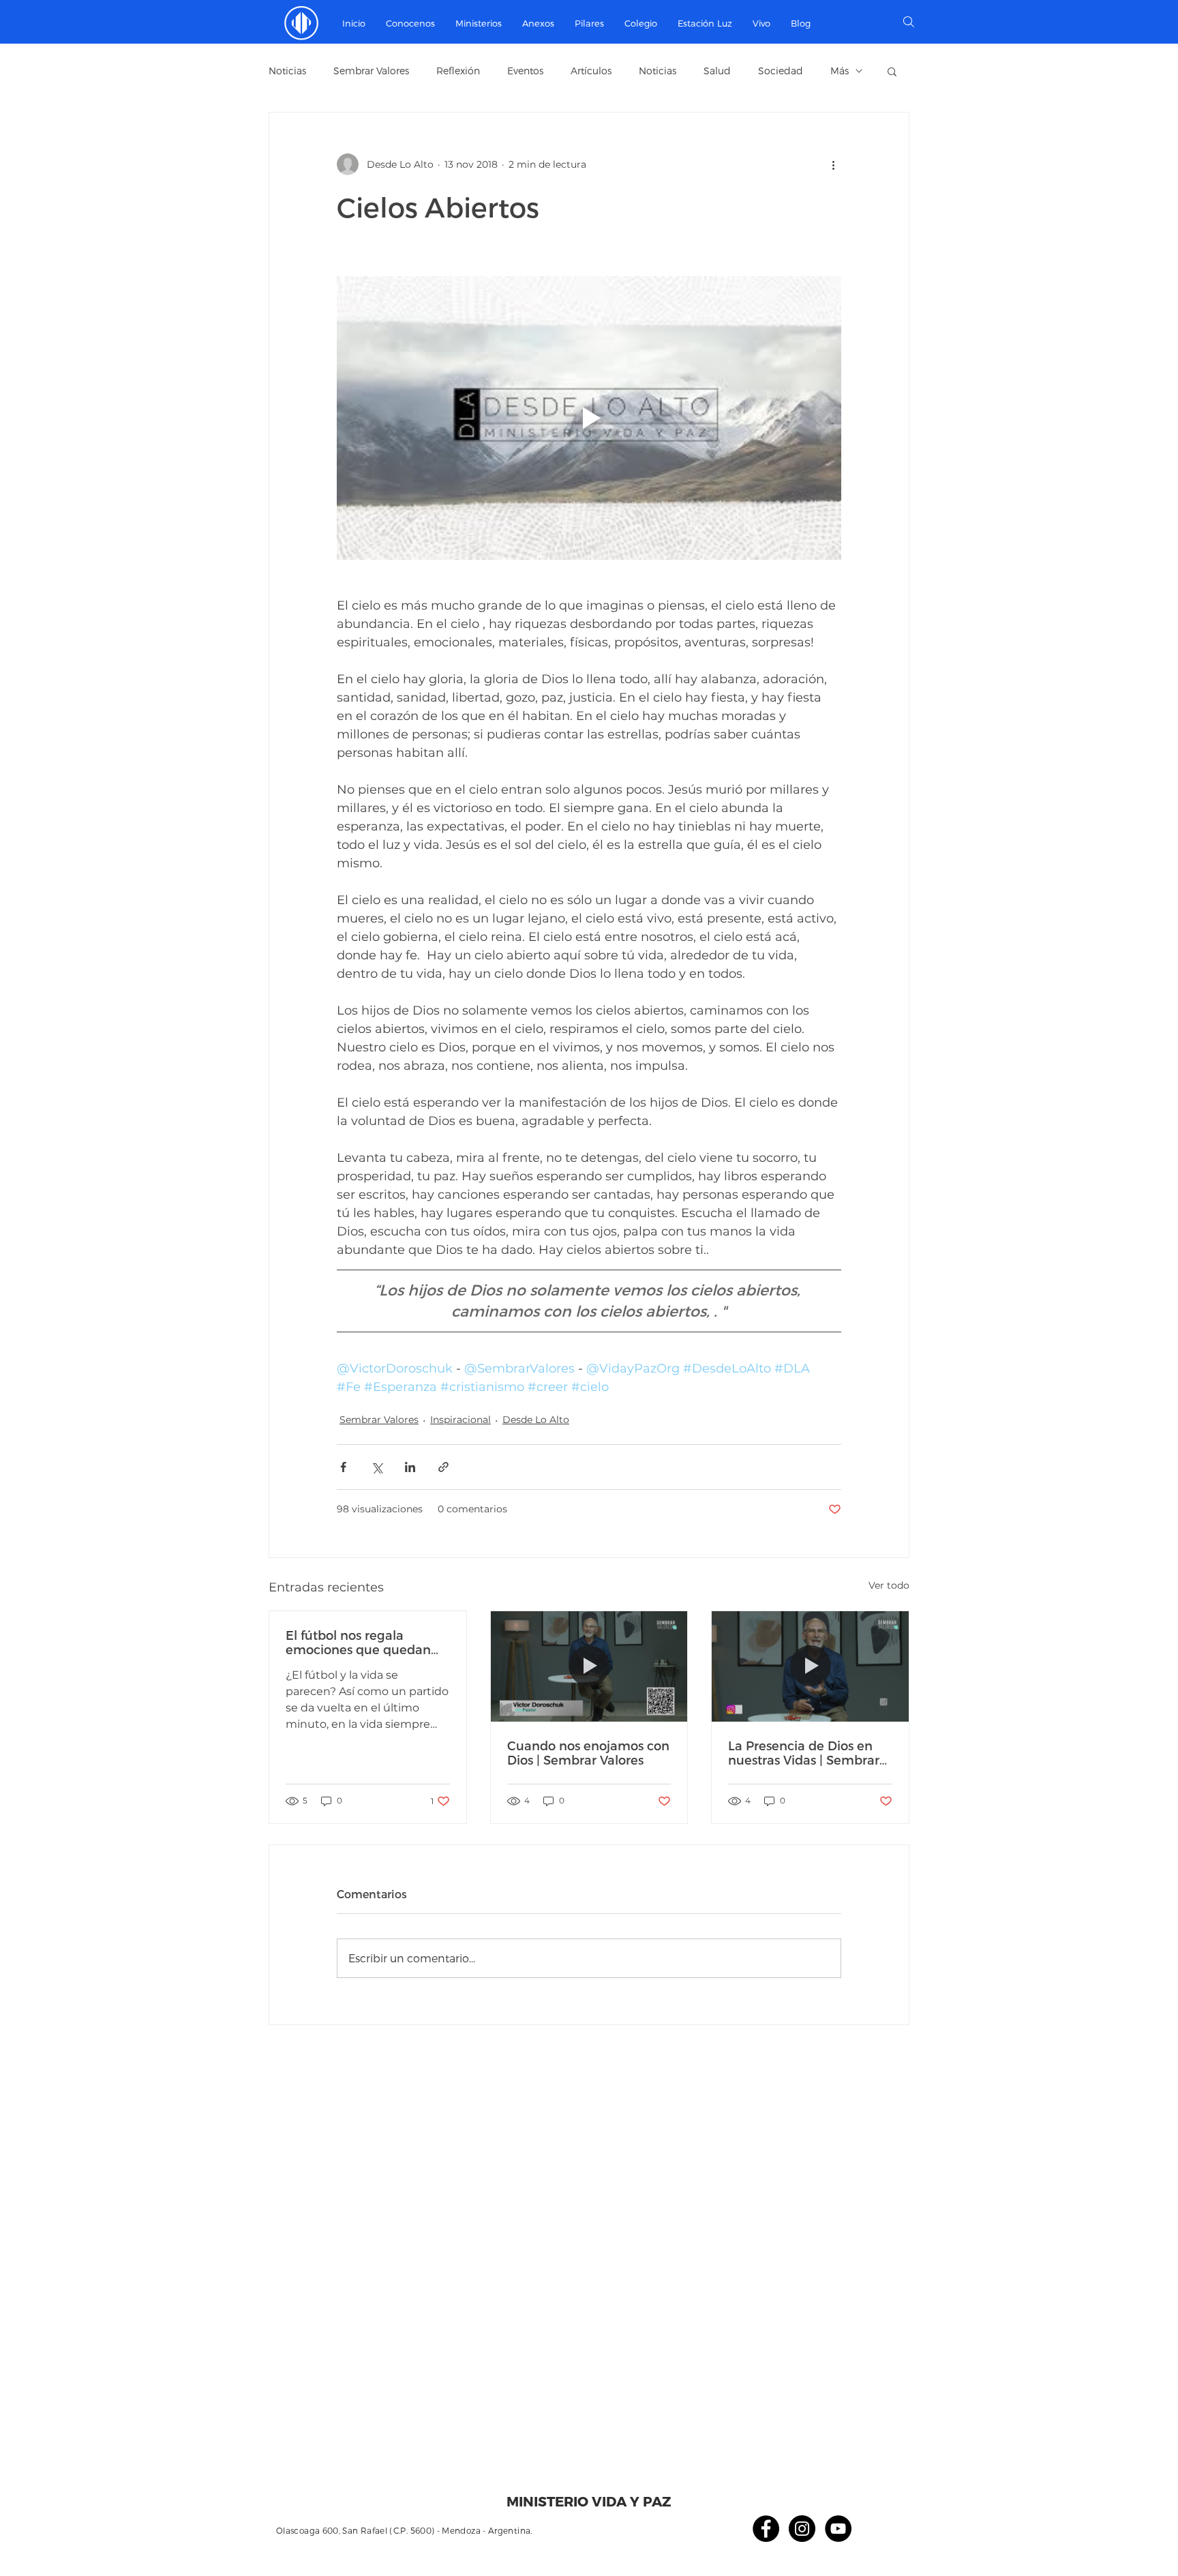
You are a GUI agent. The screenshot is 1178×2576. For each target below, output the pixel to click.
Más (840, 71)
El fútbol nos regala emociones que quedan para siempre (358, 1642)
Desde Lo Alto (536, 1420)
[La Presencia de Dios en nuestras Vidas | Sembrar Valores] (810, 1666)
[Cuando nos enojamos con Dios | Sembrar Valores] (589, 1666)
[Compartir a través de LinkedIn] (410, 1467)
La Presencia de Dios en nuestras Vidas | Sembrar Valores (804, 1752)
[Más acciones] (833, 164)
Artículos (591, 71)
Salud (717, 71)
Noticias (287, 71)
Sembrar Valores (371, 71)
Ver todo (889, 1585)
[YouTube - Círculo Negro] (838, 2529)
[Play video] (589, 418)
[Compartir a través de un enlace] (443, 1467)
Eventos (525, 71)
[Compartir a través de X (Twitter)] (377, 1467)
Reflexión (458, 71)
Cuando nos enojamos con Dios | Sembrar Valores (588, 1752)
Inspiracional (460, 1420)
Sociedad (781, 71)
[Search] (909, 22)
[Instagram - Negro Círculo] (802, 2529)
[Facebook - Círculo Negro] (766, 2529)
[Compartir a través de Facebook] (343, 1467)
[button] (479, 23)
